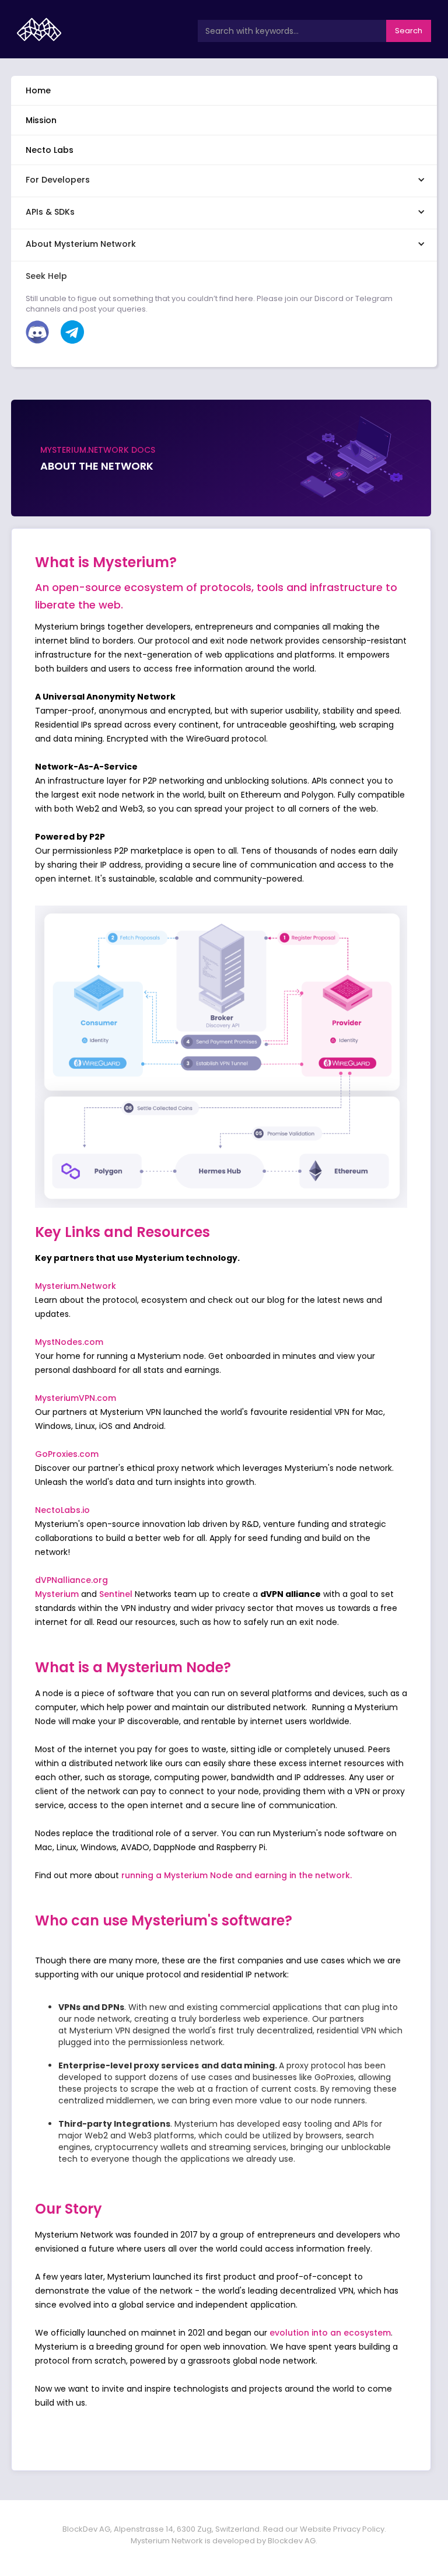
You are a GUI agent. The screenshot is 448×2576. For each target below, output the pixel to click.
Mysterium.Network (76, 1286)
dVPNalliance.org (71, 1580)
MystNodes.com (69, 1342)
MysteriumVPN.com (76, 1398)
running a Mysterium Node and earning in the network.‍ (237, 1875)
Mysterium (57, 1594)
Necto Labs (50, 150)
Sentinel (117, 1594)
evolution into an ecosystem (330, 2333)
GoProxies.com (67, 1454)
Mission (41, 120)
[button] (224, 179)
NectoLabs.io (62, 1510)
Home (38, 90)
